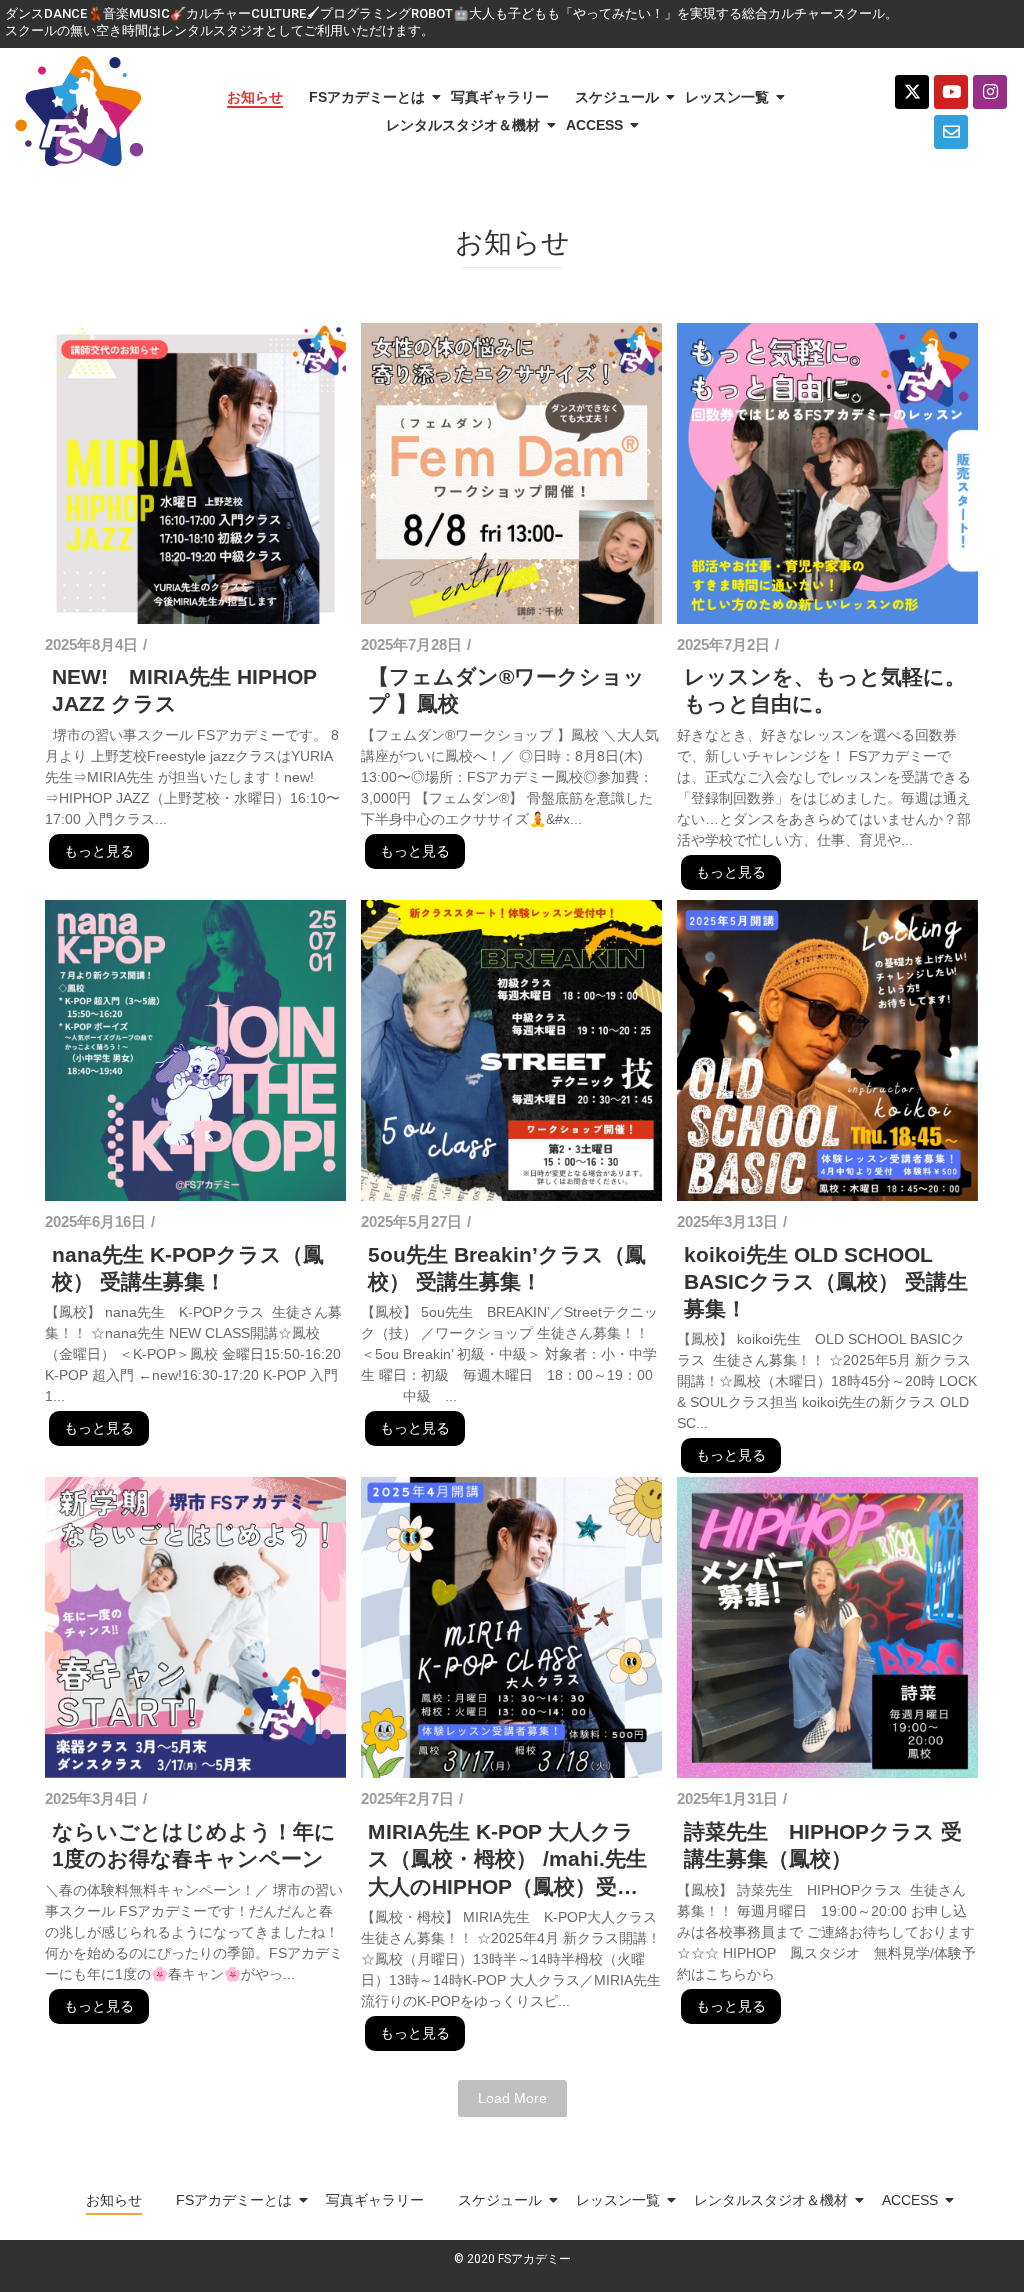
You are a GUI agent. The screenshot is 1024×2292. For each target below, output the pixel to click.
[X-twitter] (912, 92)
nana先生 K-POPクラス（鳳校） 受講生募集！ (188, 1268)
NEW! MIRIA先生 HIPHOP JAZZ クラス (184, 690)
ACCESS (594, 125)
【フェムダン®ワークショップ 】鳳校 (506, 690)
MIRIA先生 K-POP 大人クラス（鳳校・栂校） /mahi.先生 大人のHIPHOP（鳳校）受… (507, 1859)
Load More (512, 2098)
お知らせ (255, 97)
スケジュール (617, 97)
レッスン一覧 (727, 97)
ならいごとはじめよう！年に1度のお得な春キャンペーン (194, 1845)
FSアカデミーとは (367, 97)
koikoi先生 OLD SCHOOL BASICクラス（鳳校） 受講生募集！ (826, 1282)
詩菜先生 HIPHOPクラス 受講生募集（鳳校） (823, 1845)
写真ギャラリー (500, 97)
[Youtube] (951, 92)
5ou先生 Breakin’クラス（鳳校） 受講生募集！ (507, 1268)
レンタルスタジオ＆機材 (463, 125)
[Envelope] (951, 132)
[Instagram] (990, 92)
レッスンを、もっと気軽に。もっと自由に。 (825, 690)
